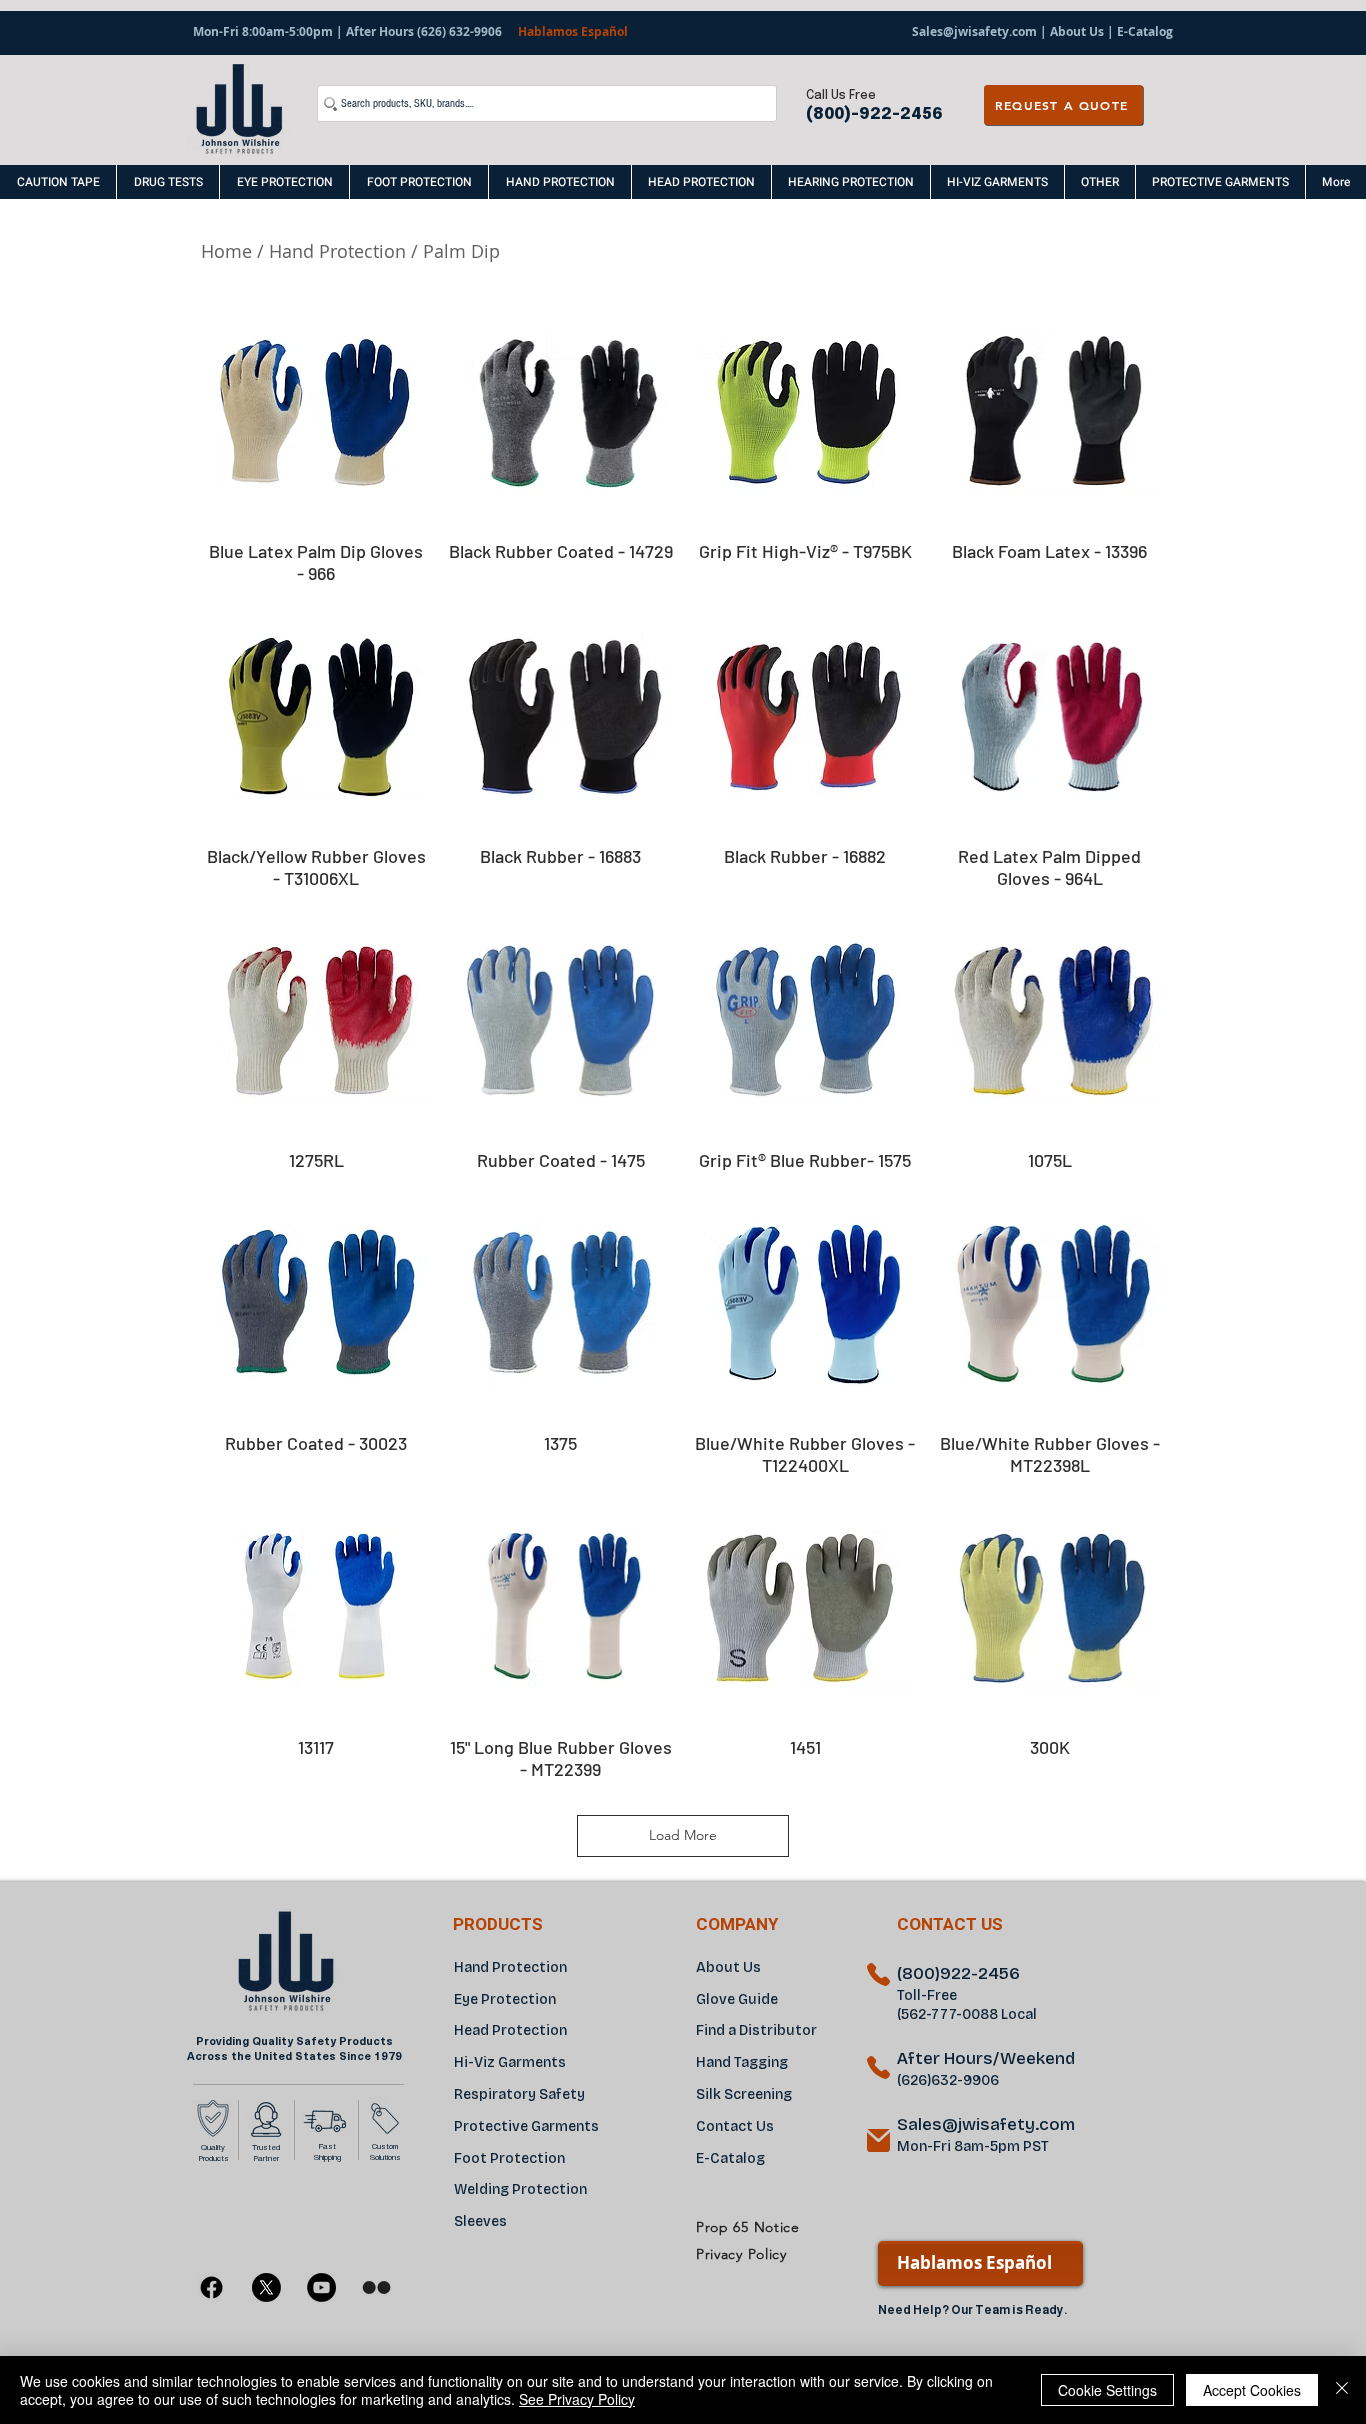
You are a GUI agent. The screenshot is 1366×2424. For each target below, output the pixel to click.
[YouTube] (321, 2287)
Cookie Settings (1107, 2390)
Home (226, 251)
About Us (1077, 31)
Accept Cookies (1252, 2390)
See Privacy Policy (577, 2399)
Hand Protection (337, 251)
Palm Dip (464, 251)
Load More (683, 1835)
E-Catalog (1143, 31)
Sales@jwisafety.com (974, 31)
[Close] (1342, 2390)
